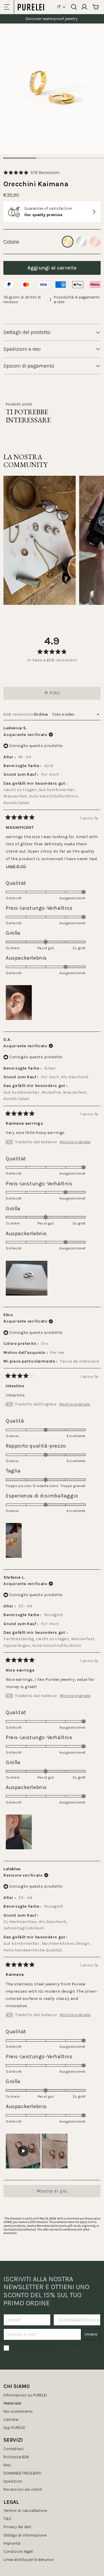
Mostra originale (75, 1142)
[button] (32, 172)
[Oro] (68, 242)
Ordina (41, 714)
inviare (91, 2334)
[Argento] (81, 242)
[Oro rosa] (95, 242)
